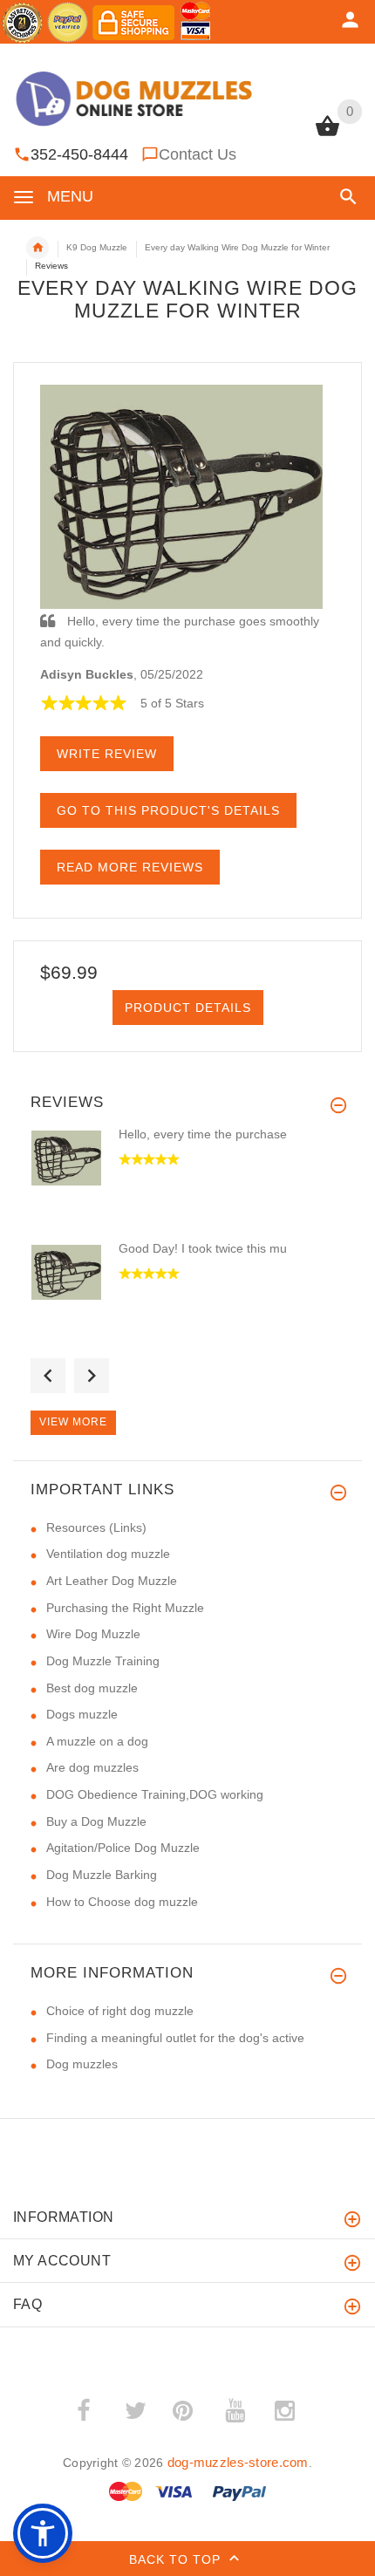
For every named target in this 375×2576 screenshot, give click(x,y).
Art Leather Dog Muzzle (112, 1581)
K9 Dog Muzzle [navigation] (97, 247)
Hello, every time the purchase (203, 1134)
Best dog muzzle (92, 1688)
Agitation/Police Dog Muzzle (123, 1848)
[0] (327, 134)
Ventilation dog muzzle (108, 1554)
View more (73, 1422)
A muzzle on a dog (97, 1741)
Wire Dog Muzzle (93, 1634)
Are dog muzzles (92, 1767)
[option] (187, 1182)
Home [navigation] (37, 248)
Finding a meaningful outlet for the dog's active (175, 2038)
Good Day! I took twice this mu (203, 1248)
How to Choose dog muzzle (122, 1902)
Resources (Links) (96, 1527)
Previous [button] (48, 1376)
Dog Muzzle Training (103, 1661)
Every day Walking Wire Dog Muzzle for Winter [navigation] (237, 247)
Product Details (188, 1008)
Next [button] (92, 1376)
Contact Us (198, 154)
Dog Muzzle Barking (102, 1875)
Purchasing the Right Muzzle (125, 1608)
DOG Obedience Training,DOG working (155, 1794)
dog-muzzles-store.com (238, 2462)
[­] (345, 197)
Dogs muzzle (82, 1714)
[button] (43, 2533)
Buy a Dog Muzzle (96, 1821)
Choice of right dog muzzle (120, 2011)
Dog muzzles (82, 2064)
